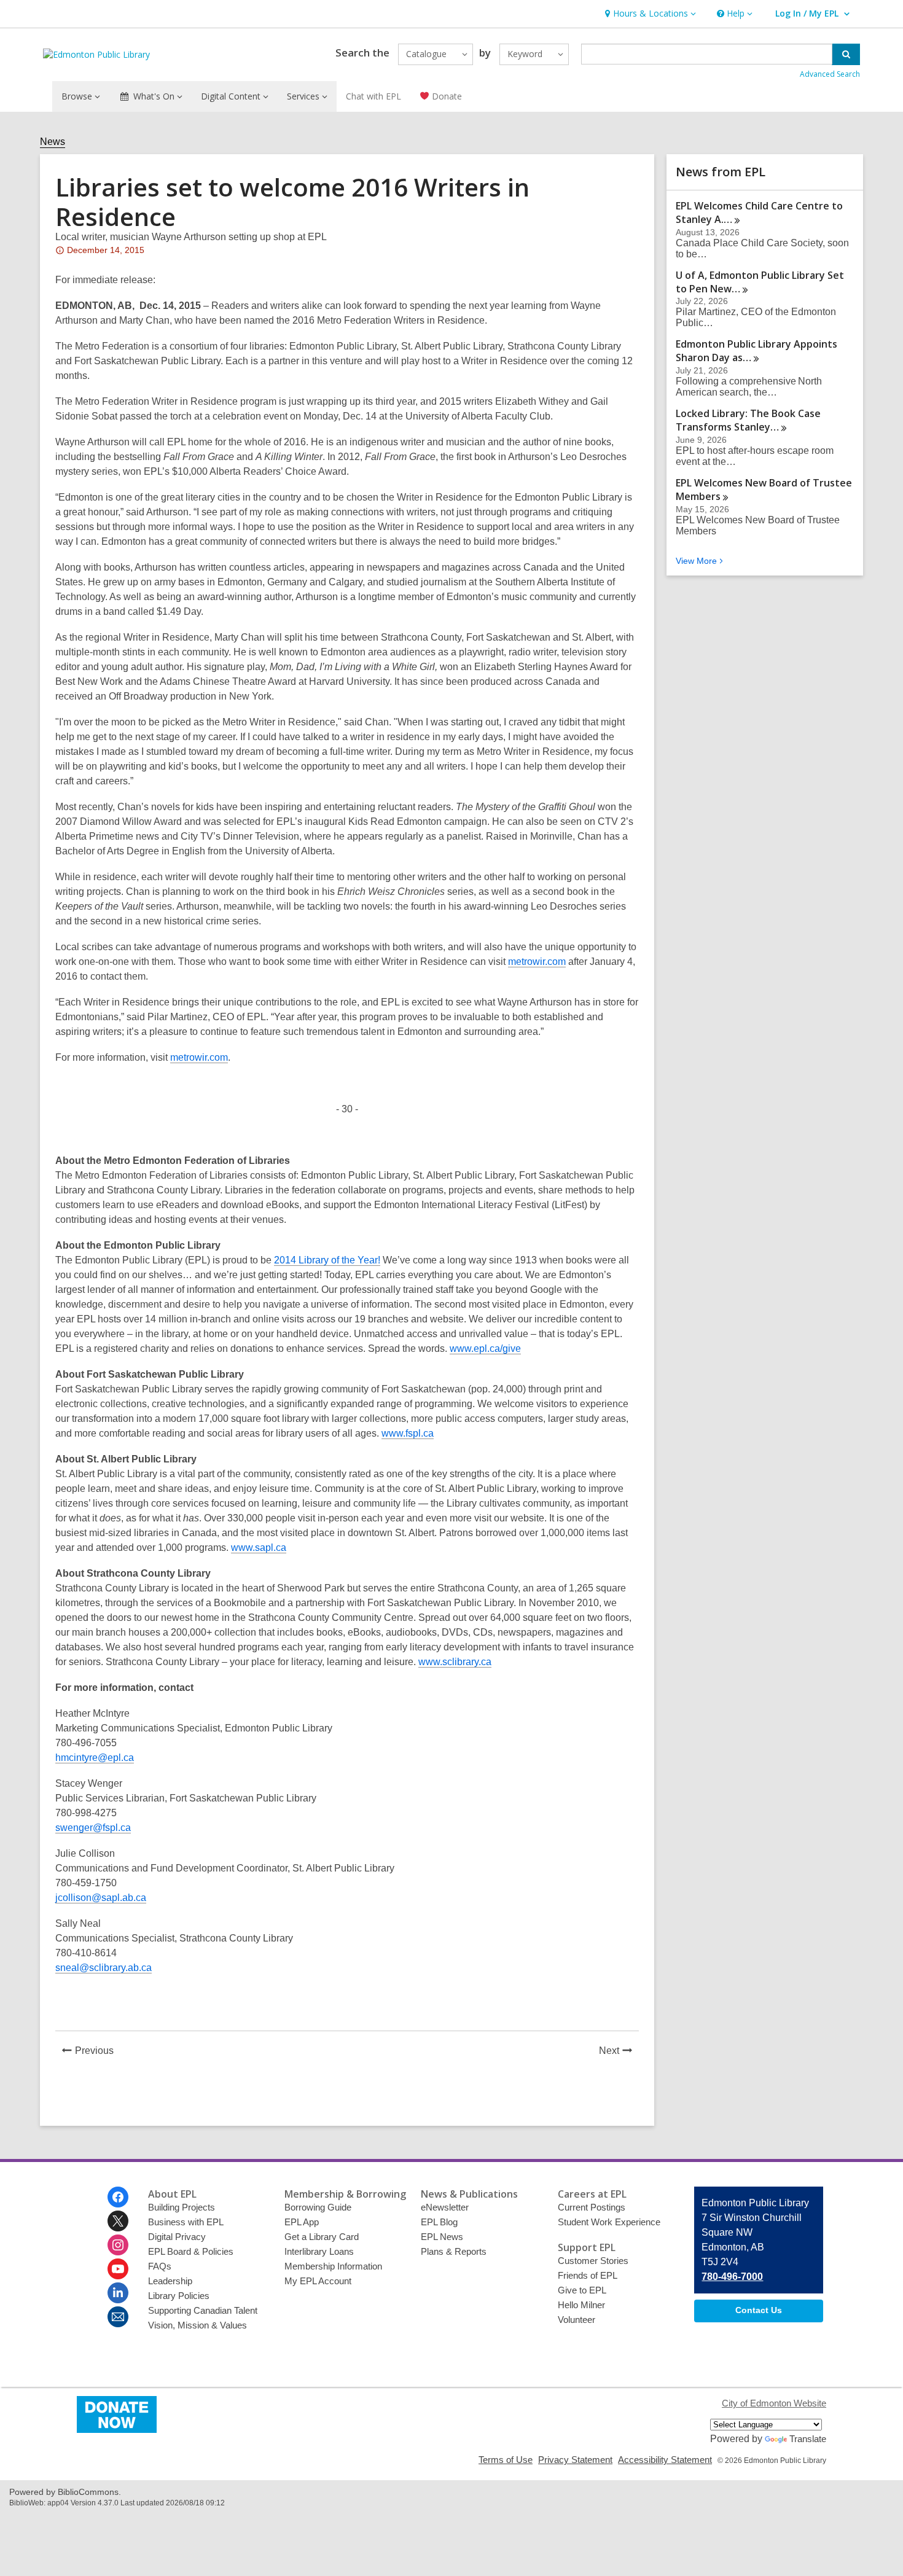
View (701, 561)
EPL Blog (439, 2222)
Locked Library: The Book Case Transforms (748, 420)
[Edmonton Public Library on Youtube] (118, 2269)
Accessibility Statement (665, 2460)
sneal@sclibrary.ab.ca (104, 1968)
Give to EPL (582, 2290)
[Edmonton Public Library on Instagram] (118, 2245)
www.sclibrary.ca (455, 1662)
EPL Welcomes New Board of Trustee (764, 490)
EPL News (442, 2237)
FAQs (160, 2266)
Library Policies (179, 2296)
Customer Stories (593, 2261)
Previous (98, 2052)
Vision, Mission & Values (197, 2325)
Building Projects (182, 2207)
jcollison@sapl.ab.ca (101, 1898)
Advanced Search (830, 74)
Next (619, 2052)
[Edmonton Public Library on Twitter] (118, 2221)
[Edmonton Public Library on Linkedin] (118, 2293)
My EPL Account (318, 2281)
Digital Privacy (177, 2237)
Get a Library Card (322, 2237)
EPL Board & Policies (191, 2251)
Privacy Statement (575, 2460)
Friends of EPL (588, 2275)
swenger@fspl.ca (93, 1828)
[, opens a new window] (117, 2430)
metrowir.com (537, 962)
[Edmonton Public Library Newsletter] (118, 2317)
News (53, 142)
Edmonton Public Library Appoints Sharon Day (756, 351)
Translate (808, 2439)
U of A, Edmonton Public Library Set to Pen (760, 282)
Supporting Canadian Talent (203, 2310)
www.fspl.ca (408, 1433)
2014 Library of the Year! (327, 1260)
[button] (649, 14)
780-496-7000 (732, 2277)
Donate (446, 96)
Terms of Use (506, 2460)
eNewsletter (445, 2207)
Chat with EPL (373, 96)
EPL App (302, 2222)
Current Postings (592, 2207)
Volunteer (577, 2320)
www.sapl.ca (259, 1548)
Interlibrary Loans (319, 2251)
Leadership (170, 2281)
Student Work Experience (609, 2222)
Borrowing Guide (318, 2207)
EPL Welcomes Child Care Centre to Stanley (759, 213)
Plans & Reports (454, 2251)
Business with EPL (186, 2222)
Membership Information (333, 2266)
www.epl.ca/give (485, 1348)
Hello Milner (581, 2305)
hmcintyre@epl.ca (95, 1758)
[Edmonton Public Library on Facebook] (118, 2197)
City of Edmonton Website (774, 2403)
